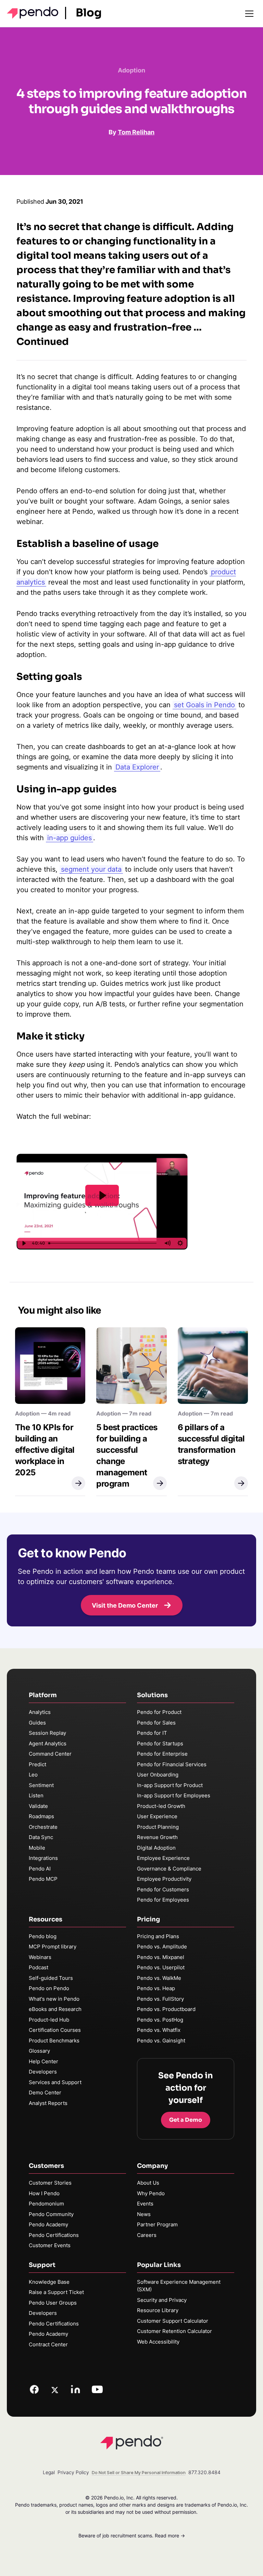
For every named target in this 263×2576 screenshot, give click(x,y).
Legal (49, 2472)
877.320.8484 (204, 2472)
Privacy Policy (73, 2472)
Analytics (40, 1712)
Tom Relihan (136, 132)
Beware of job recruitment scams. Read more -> (132, 2535)
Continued (43, 342)
